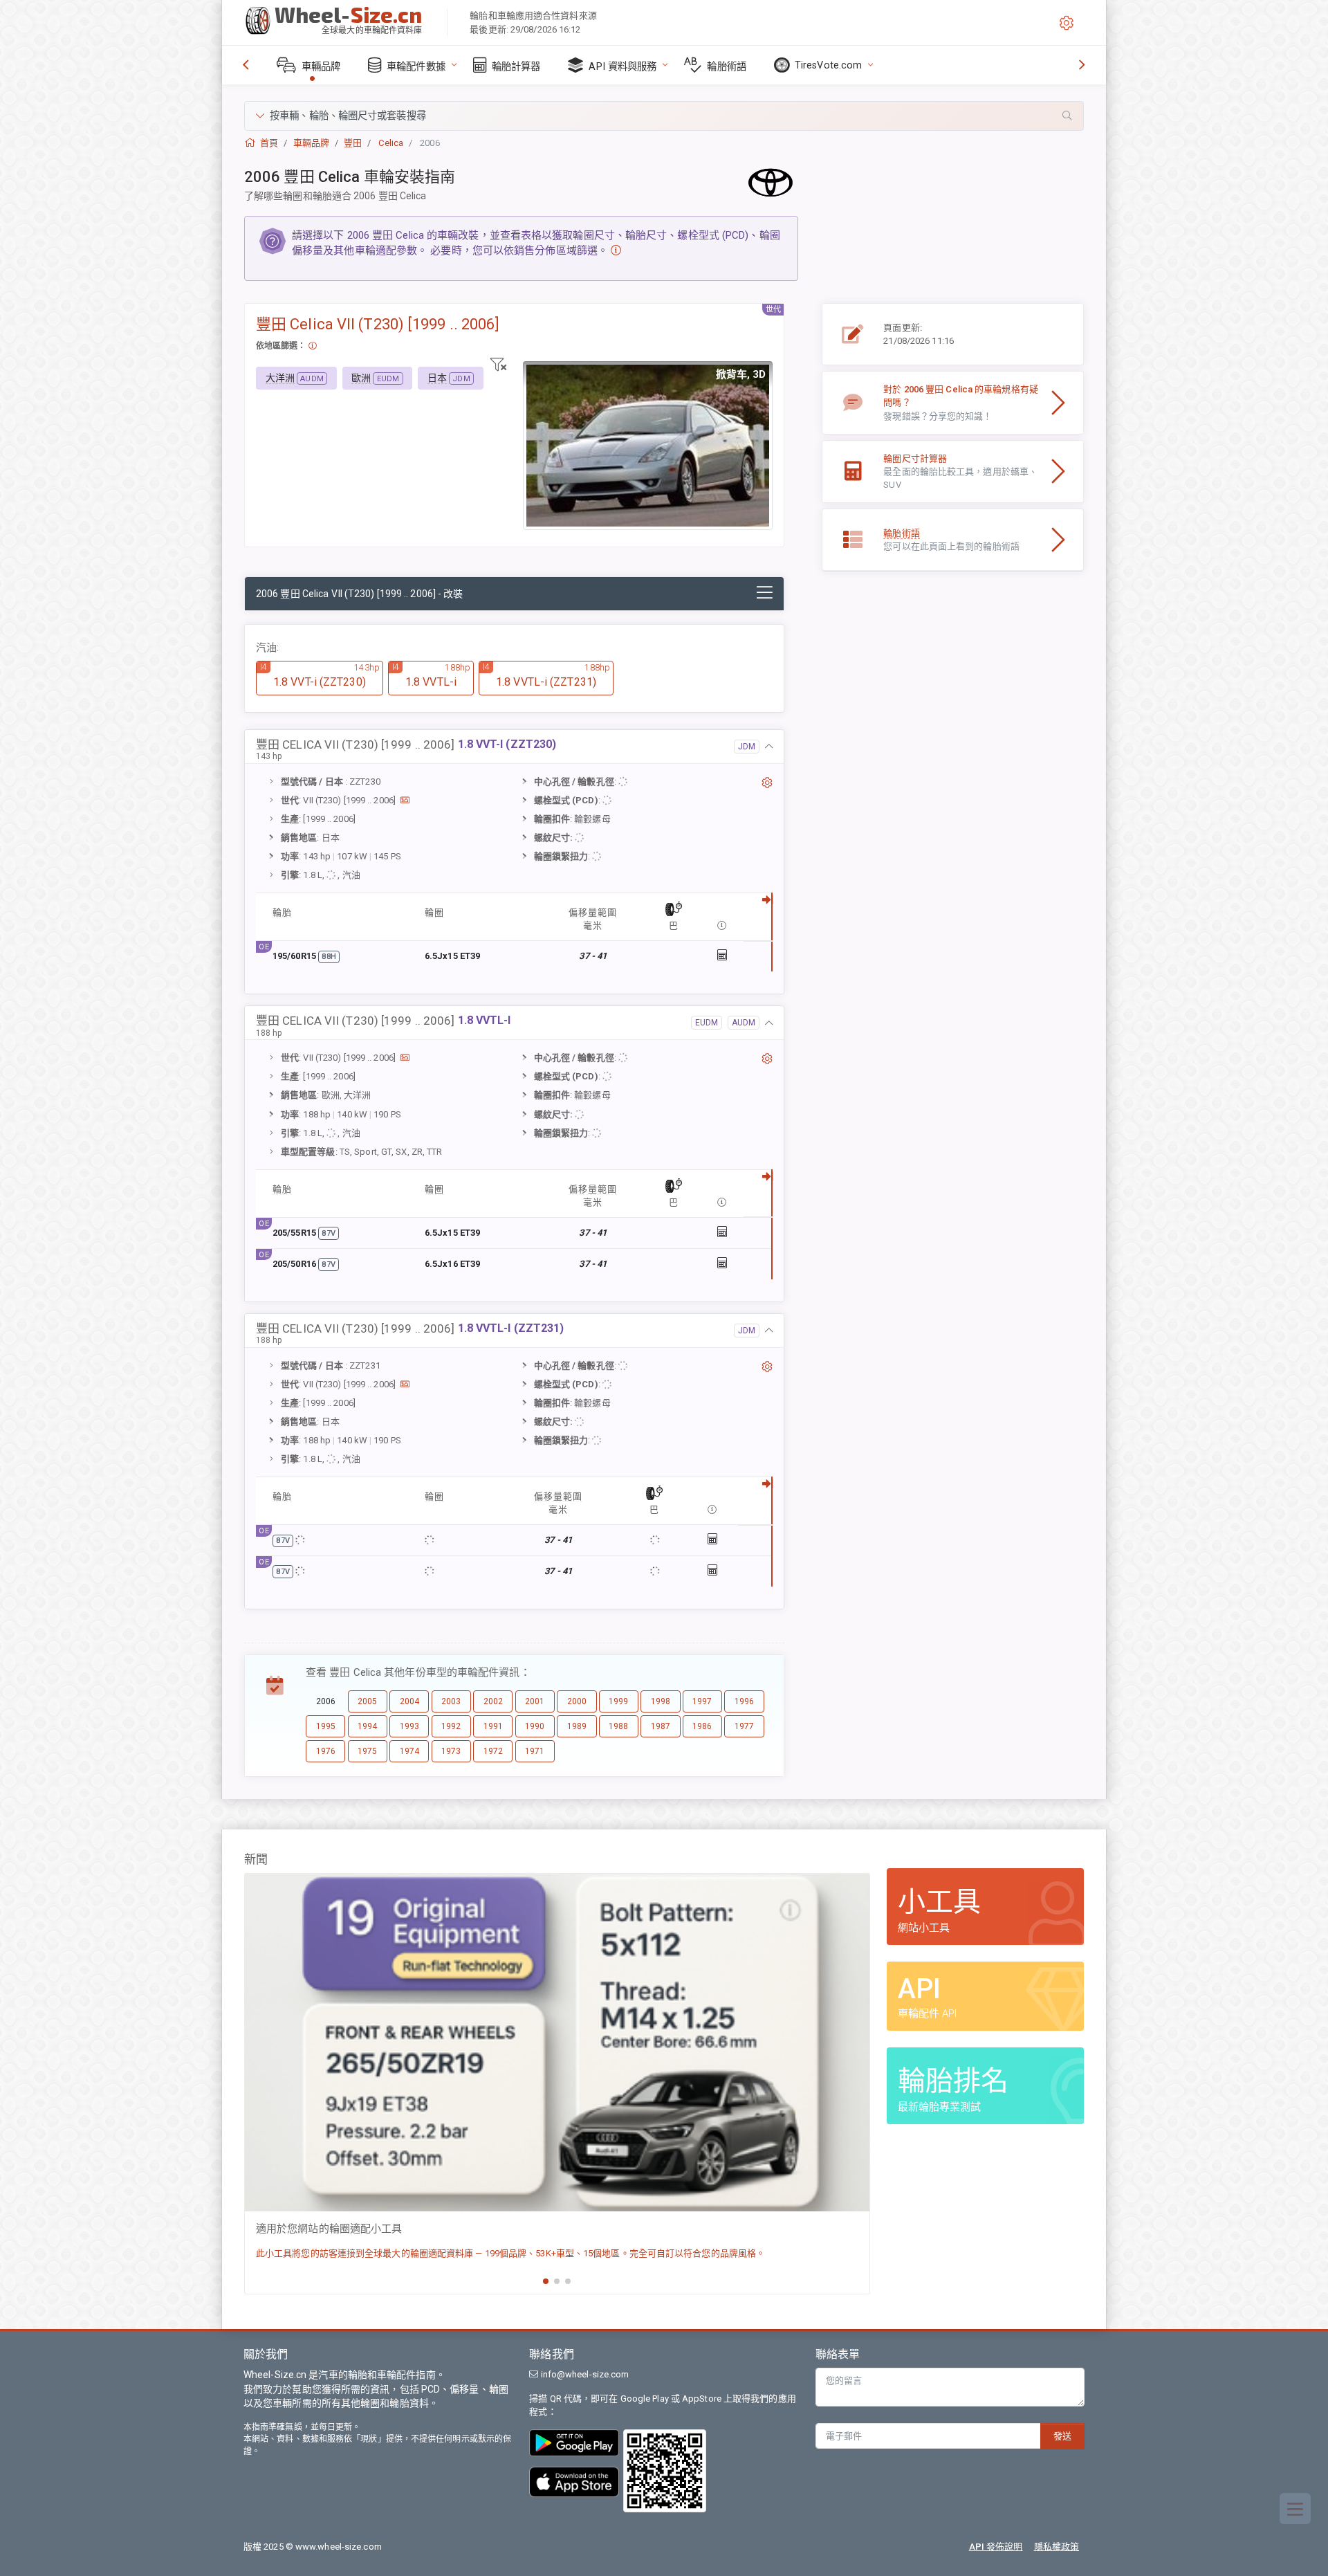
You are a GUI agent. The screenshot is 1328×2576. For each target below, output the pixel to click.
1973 (451, 1751)
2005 (367, 1701)
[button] (664, 116)
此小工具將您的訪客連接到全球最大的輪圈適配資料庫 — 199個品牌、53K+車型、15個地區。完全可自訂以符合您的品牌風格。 (510, 2253)
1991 (493, 1726)
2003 (451, 1701)
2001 (535, 1701)
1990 (535, 1726)
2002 (493, 1701)
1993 (409, 1726)
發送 (1062, 2436)
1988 (618, 1726)
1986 (702, 1726)
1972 (493, 1751)
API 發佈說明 (996, 2547)
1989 (577, 1726)
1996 (744, 1701)
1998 (661, 1701)
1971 (535, 1751)
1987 (661, 1726)
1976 (326, 1751)
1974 (409, 1751)
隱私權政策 (1057, 2547)
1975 (367, 1751)
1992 (451, 1726)
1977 (744, 1726)
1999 (618, 1701)
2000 (577, 1701)
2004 (409, 1701)
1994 (367, 1726)
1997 (702, 1701)
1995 (326, 1726)
